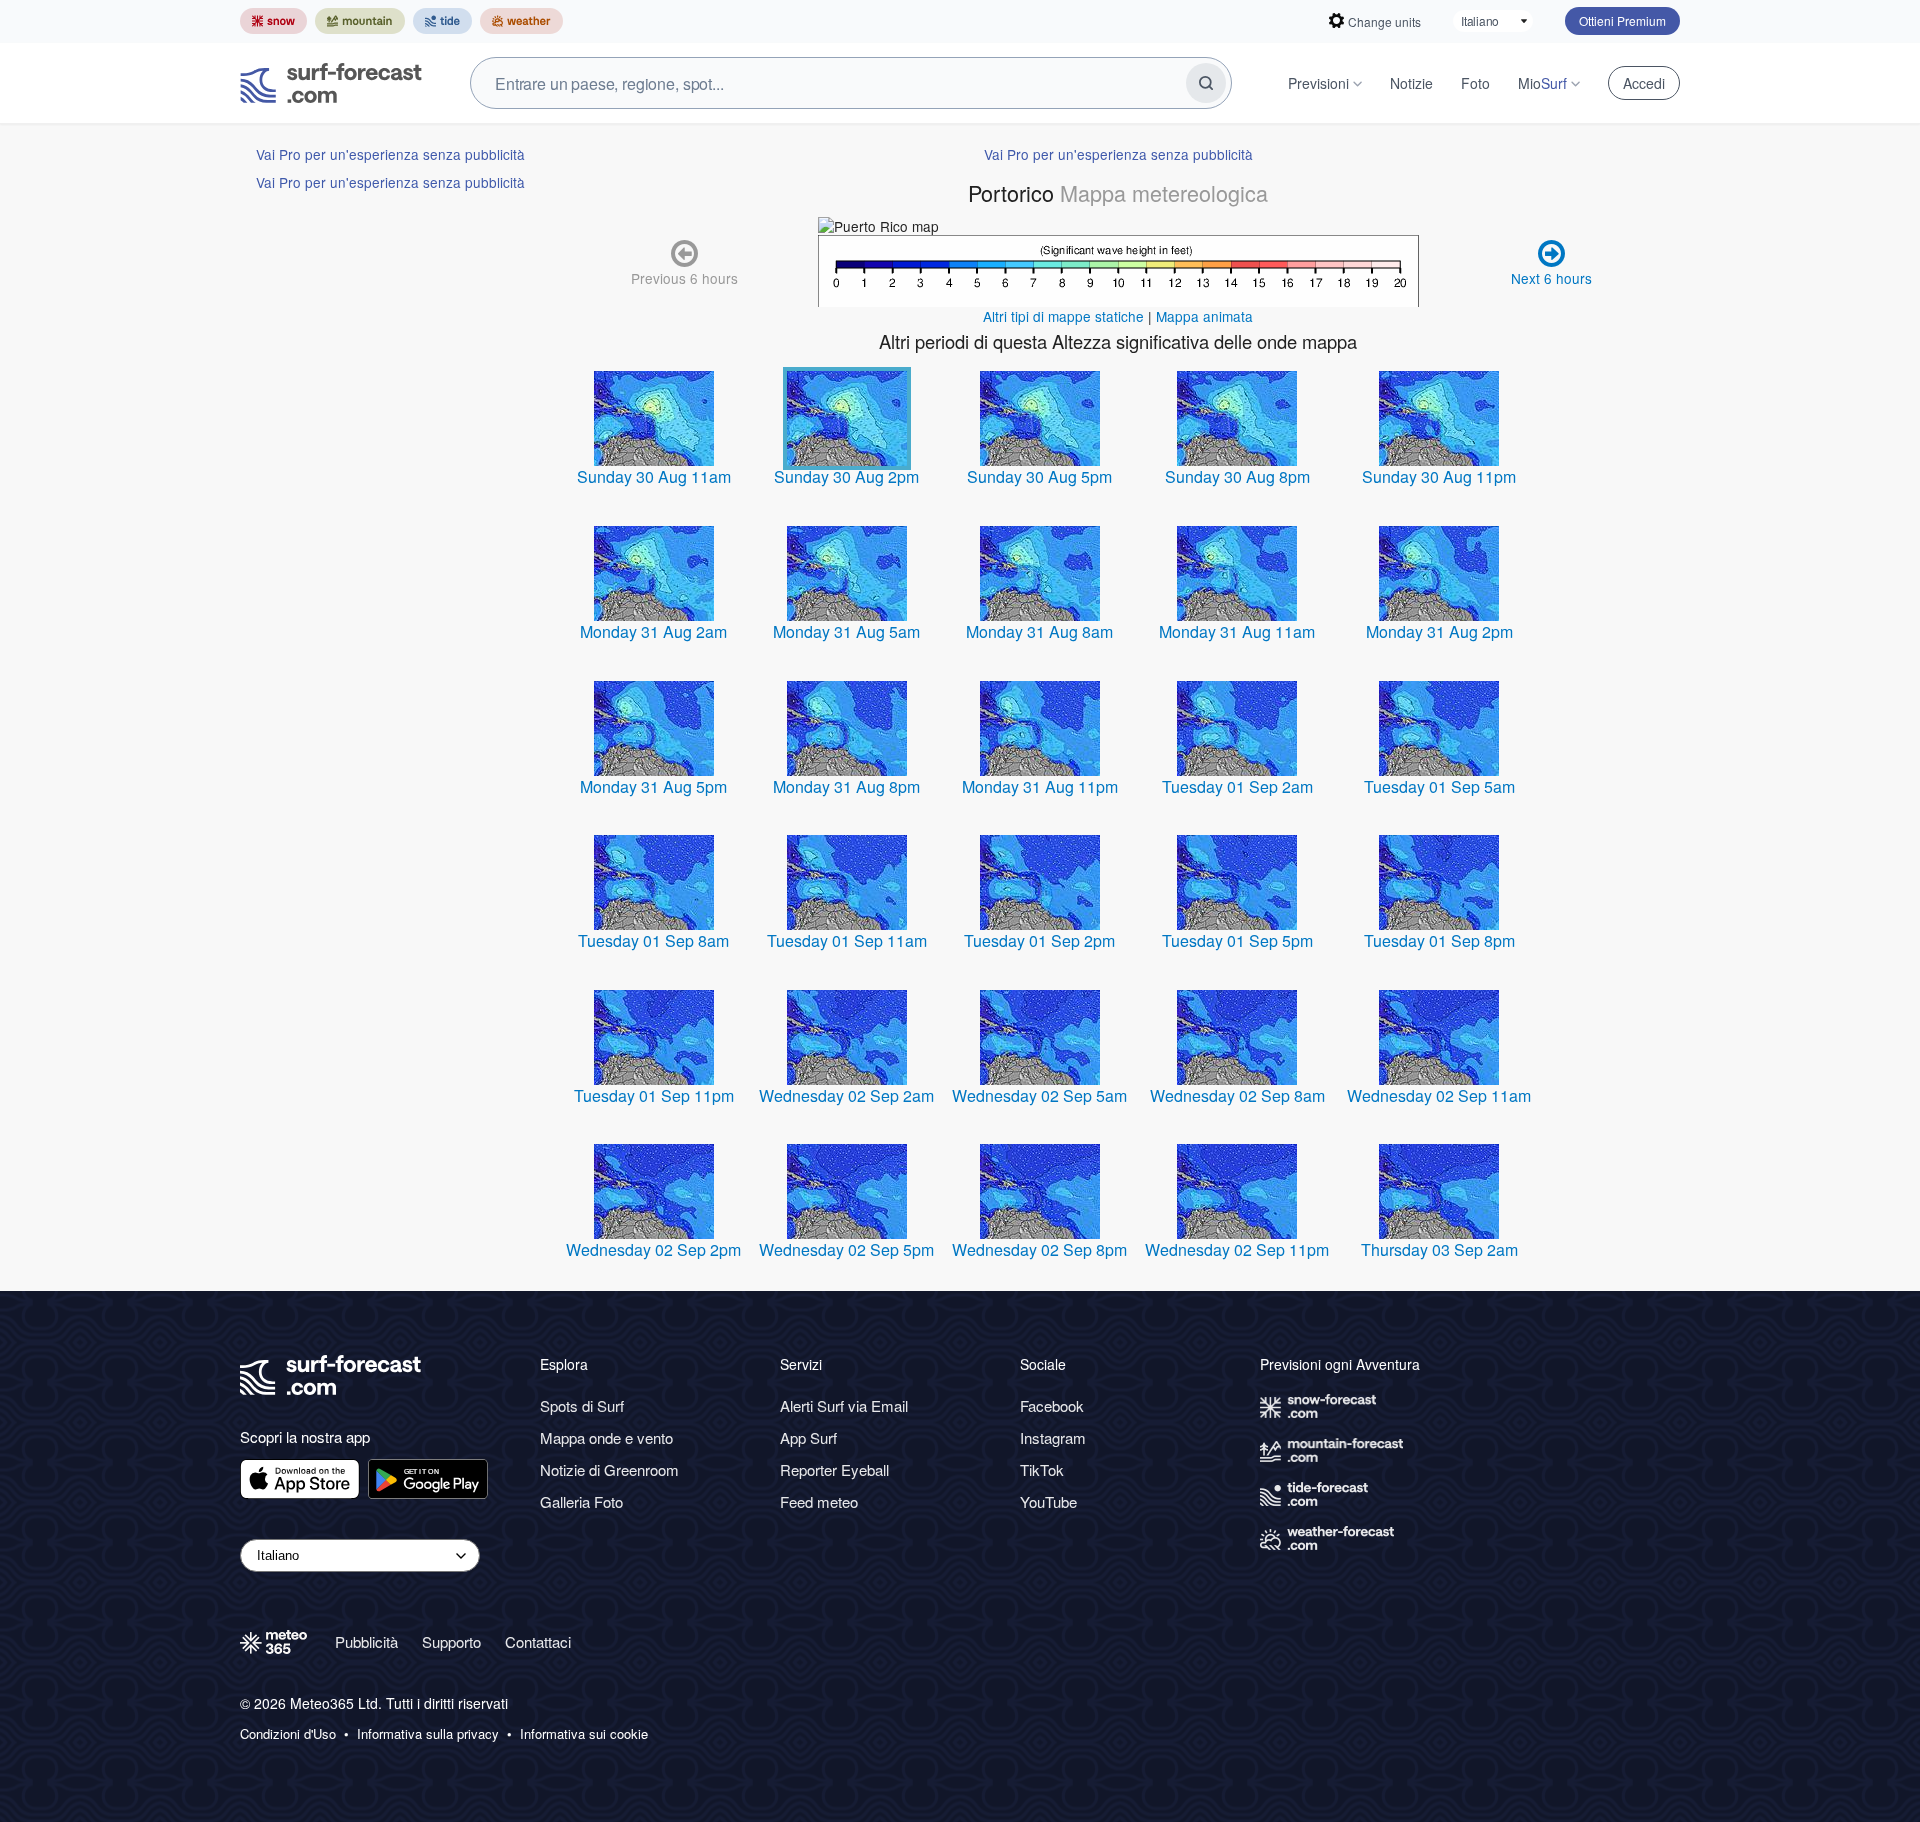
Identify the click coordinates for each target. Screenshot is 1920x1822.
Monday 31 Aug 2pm (1439, 631)
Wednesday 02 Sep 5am (1039, 1095)
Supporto (451, 1641)
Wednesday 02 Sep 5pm (846, 1249)
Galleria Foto (581, 1501)
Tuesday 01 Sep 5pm (1237, 940)
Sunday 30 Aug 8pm (1237, 476)
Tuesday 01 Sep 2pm (1039, 940)
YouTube (1048, 1501)
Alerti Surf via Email (844, 1405)
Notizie (1411, 83)
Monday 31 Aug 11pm (1040, 786)
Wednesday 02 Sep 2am (846, 1095)
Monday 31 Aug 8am (1039, 631)
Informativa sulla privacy (428, 1734)
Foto (1475, 83)
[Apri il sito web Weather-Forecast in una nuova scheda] (521, 21)
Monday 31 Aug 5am (846, 631)
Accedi (1644, 83)
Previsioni (1318, 83)
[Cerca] (1206, 83)
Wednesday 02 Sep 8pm (1039, 1249)
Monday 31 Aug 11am (1237, 631)
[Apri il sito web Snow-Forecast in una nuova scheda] (273, 21)
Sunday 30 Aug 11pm (1439, 476)
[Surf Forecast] (331, 83)
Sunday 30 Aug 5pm (1039, 476)
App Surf (808, 1437)
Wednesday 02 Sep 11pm (1237, 1249)
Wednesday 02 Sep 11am (1439, 1095)
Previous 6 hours (684, 278)
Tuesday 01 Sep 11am (847, 940)
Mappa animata (1204, 316)
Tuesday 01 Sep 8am (653, 940)
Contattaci (538, 1641)
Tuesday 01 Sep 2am (1237, 786)
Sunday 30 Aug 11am (654, 476)
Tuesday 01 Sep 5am (1439, 786)
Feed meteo (819, 1501)
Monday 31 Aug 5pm (653, 786)
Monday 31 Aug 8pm (846, 786)
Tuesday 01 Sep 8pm (1439, 940)
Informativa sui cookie (584, 1734)
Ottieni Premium (1622, 20)
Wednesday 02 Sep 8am (1237, 1095)
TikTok (1042, 1469)
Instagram (1053, 1437)
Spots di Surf (582, 1405)
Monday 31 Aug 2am (653, 631)
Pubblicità (366, 1641)
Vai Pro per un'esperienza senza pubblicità (390, 154)
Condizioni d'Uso (288, 1734)
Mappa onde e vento (606, 1437)
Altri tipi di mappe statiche (1063, 316)
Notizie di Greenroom (609, 1469)
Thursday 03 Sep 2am (1439, 1249)
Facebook (1052, 1405)
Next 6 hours (1551, 278)
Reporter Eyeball (834, 1469)
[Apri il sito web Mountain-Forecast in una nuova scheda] (360, 21)
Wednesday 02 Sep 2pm (653, 1249)
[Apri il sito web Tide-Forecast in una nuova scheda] (442, 21)
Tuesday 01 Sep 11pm (654, 1095)
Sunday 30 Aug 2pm (846, 476)
